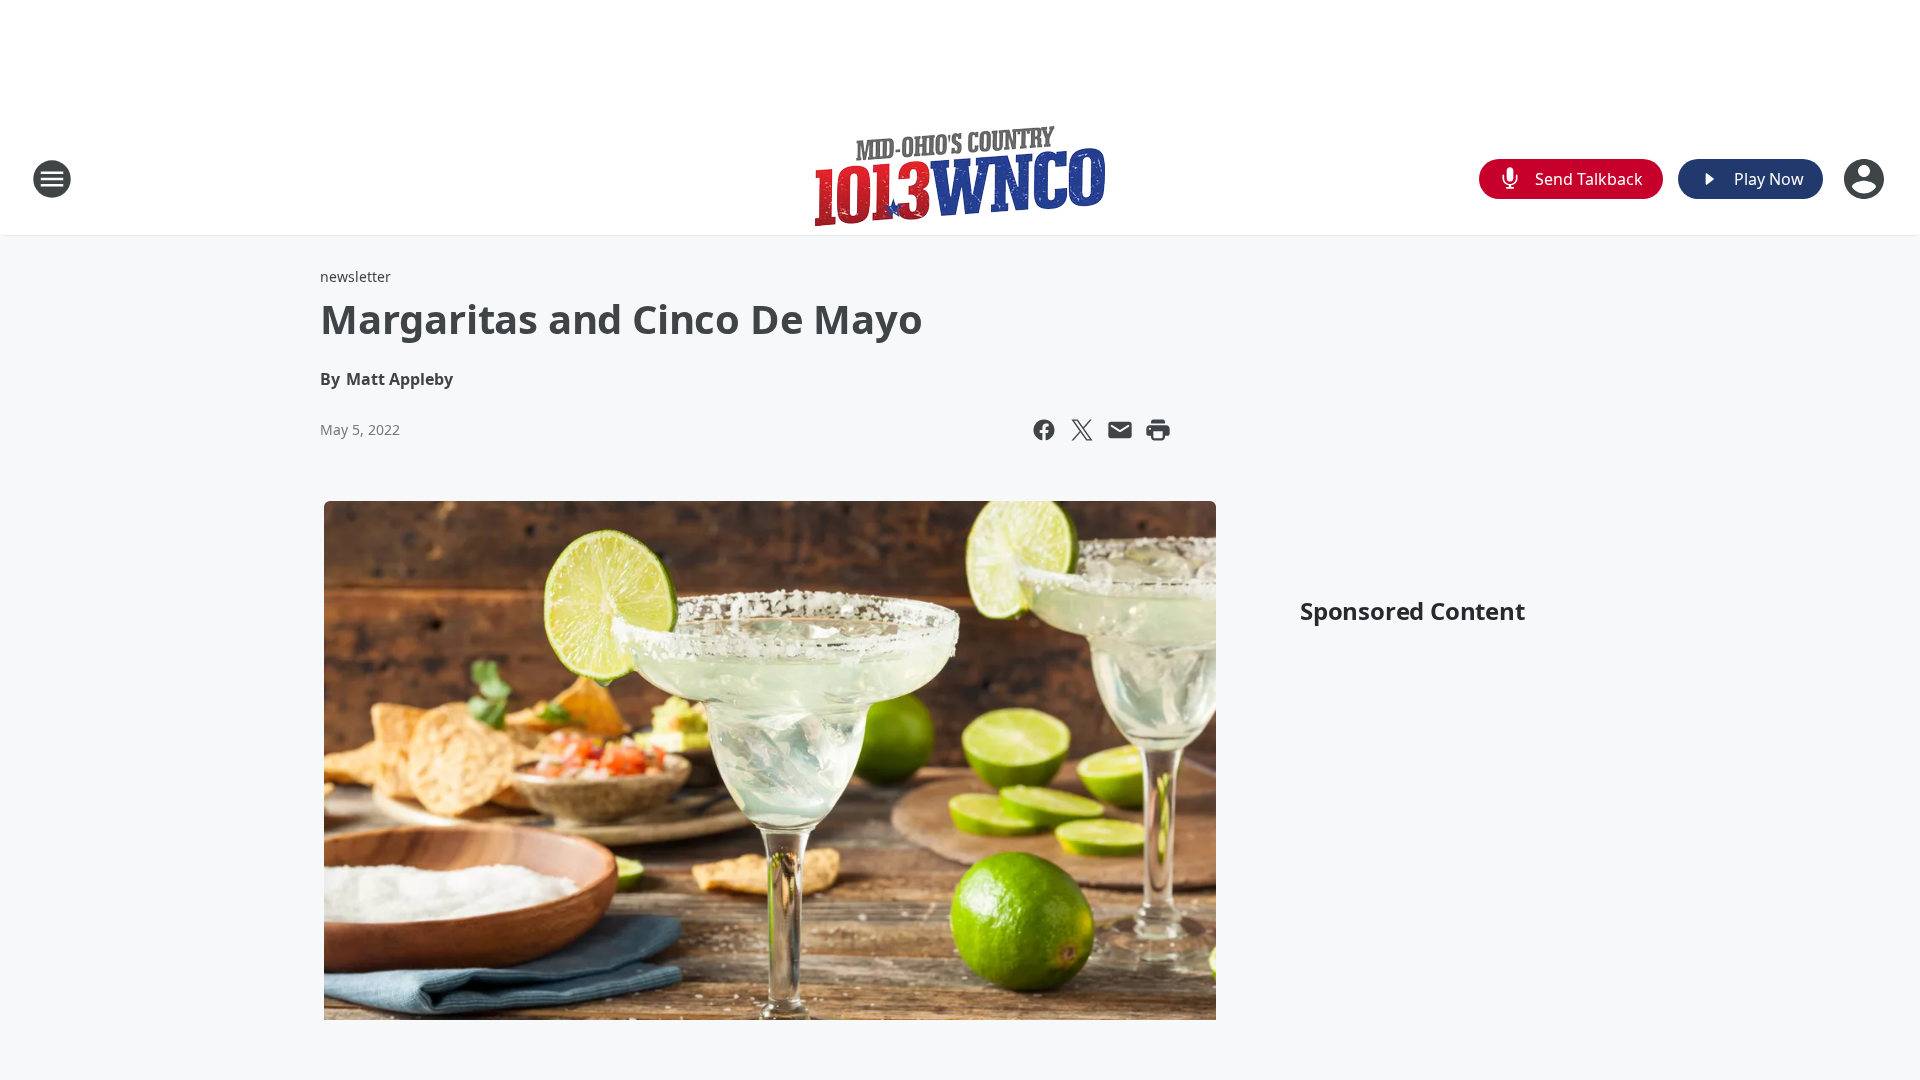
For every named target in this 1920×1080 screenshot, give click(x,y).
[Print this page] (1158, 430)
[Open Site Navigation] (52, 179)
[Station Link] (960, 178)
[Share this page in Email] (1120, 430)
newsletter (355, 276)
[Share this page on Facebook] (1044, 430)
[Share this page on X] (1082, 430)
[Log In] (1866, 179)
